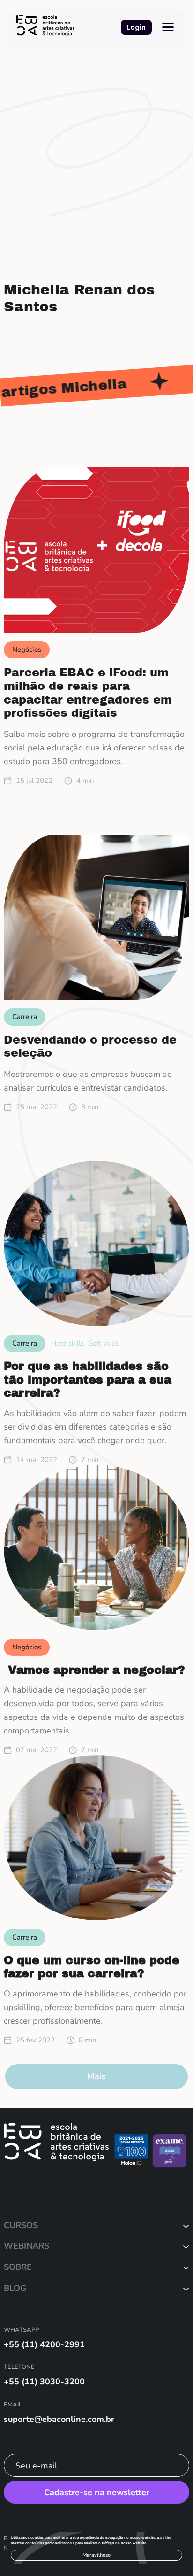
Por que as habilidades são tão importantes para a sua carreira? (88, 1380)
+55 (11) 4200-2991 (44, 2344)
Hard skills (67, 1343)
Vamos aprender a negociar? (96, 1670)
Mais (96, 2076)
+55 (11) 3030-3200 (44, 2382)
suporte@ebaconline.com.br (59, 2419)
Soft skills (104, 1343)
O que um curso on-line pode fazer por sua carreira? (92, 1967)
